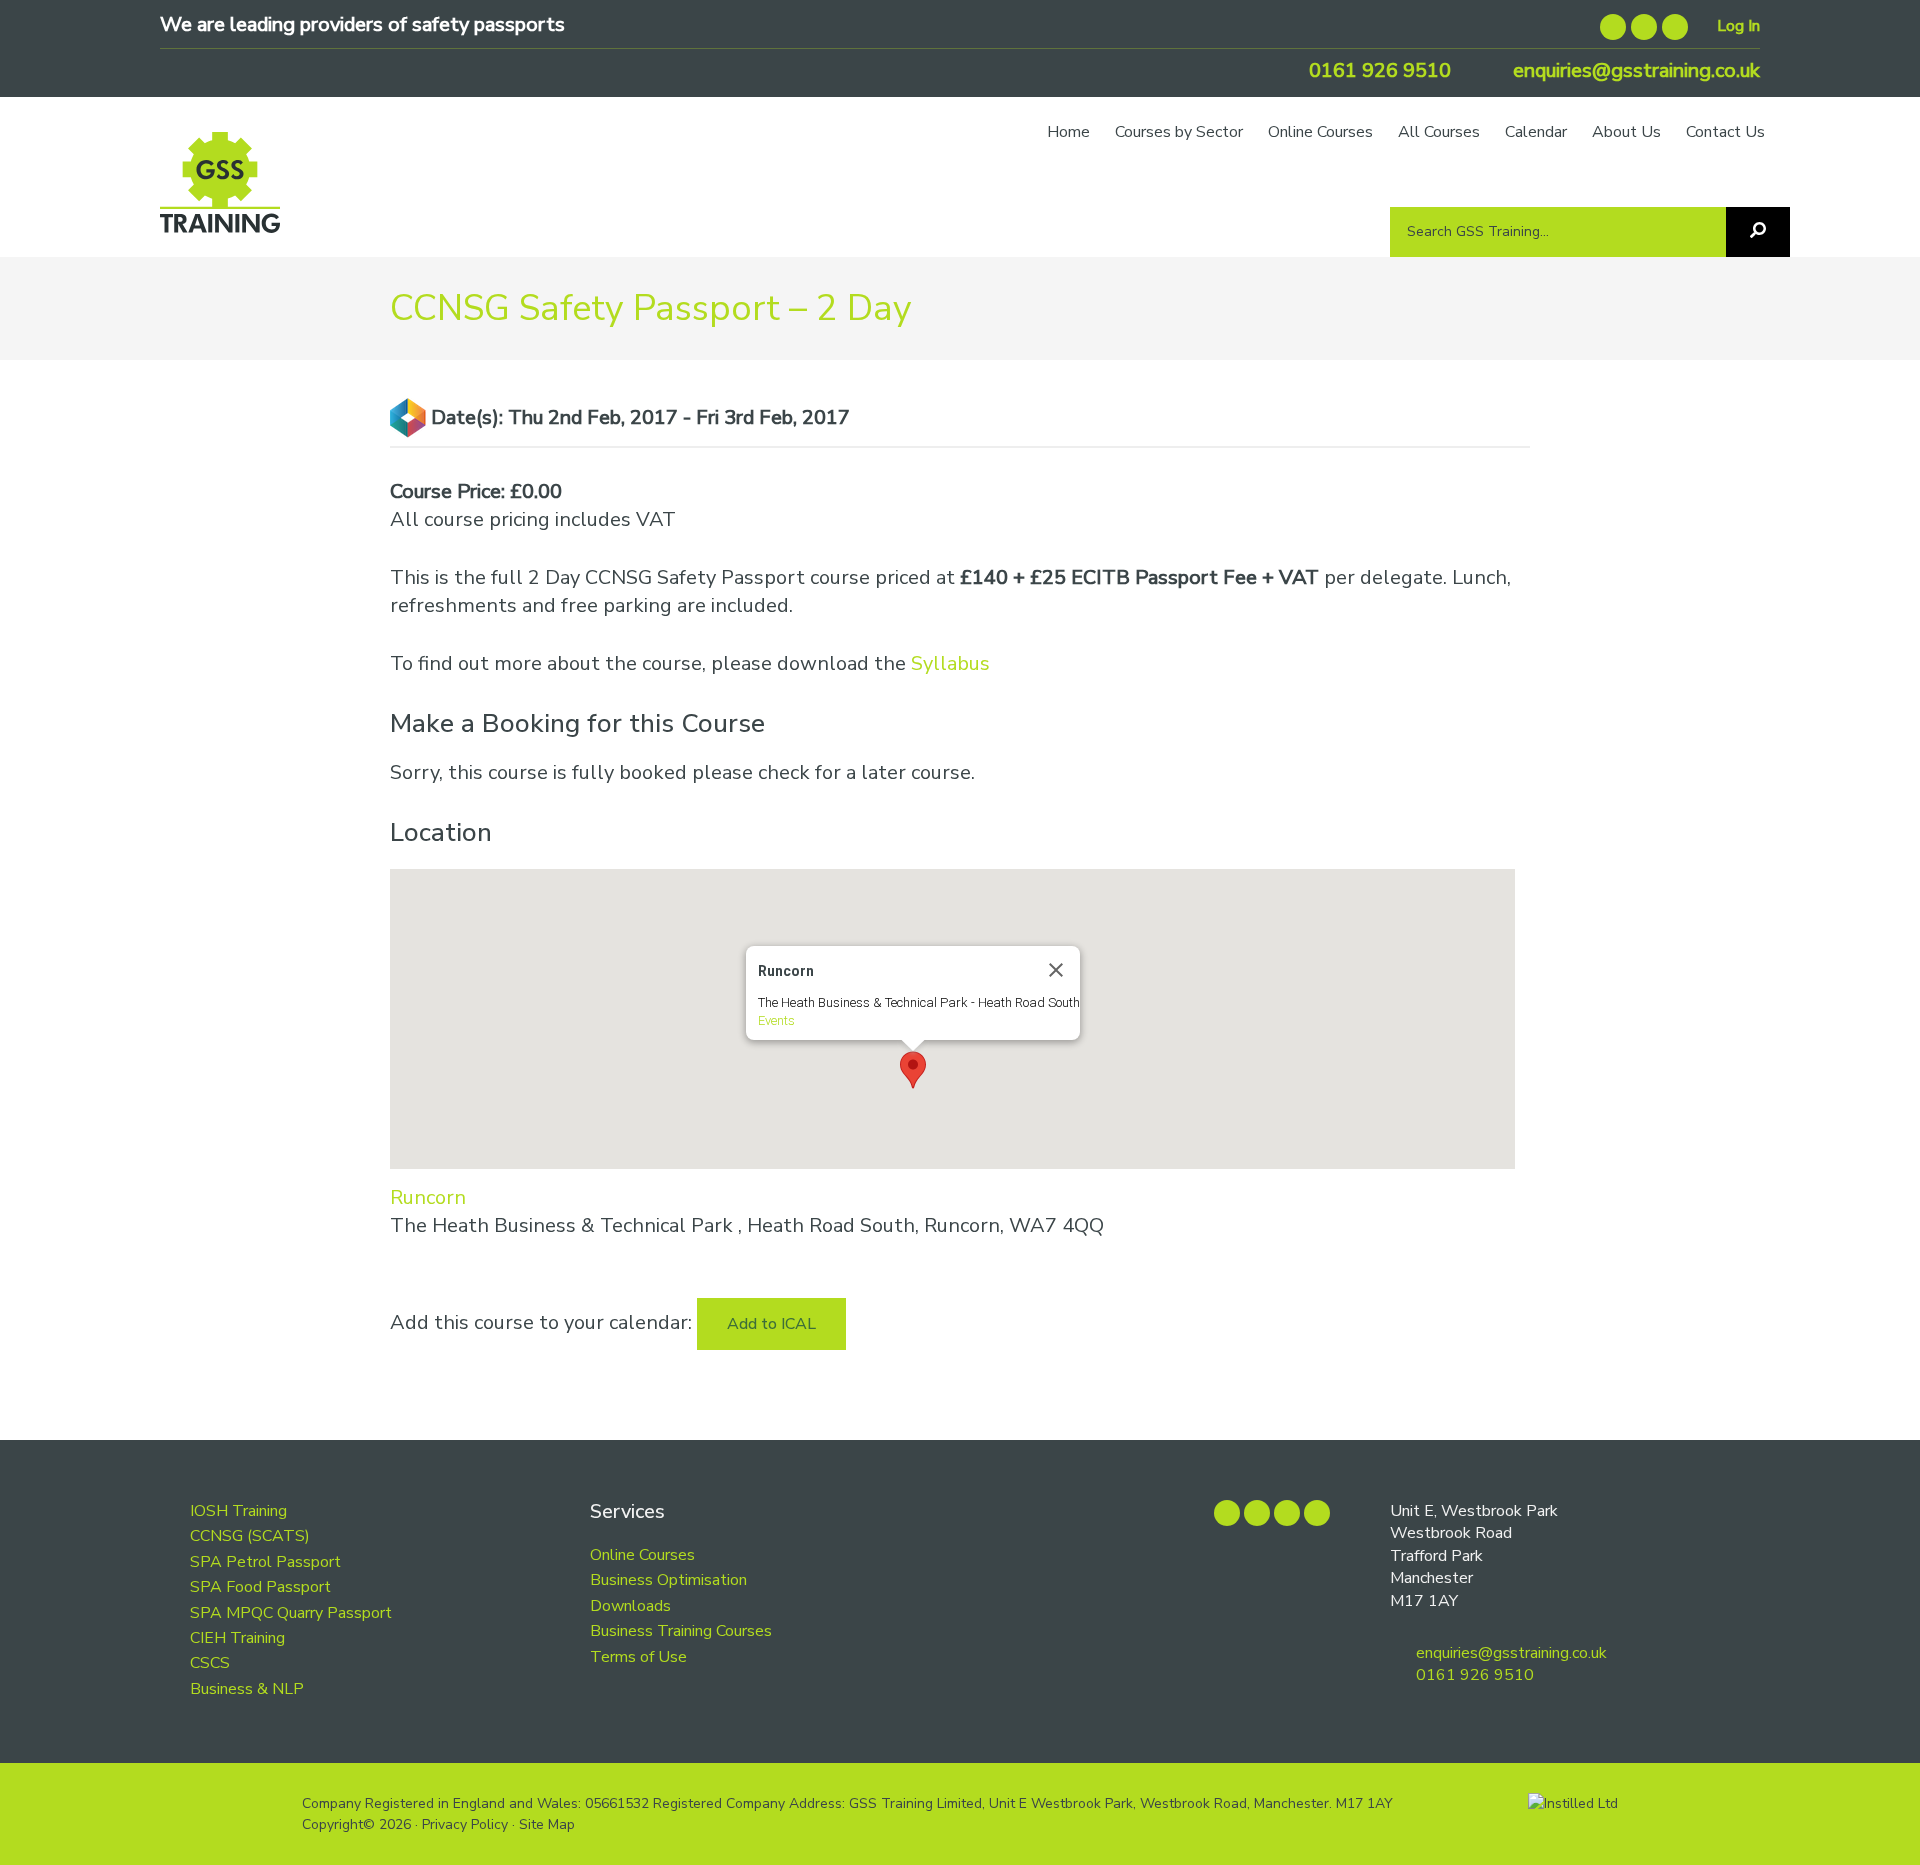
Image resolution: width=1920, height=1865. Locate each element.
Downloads (630, 1606)
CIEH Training (237, 1638)
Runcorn (428, 1197)
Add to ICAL (771, 1324)
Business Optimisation (668, 1580)
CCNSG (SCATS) (250, 1536)
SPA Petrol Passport (265, 1562)
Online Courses (642, 1555)
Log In (1738, 26)
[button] (913, 1070)
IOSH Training (238, 1511)
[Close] (1056, 970)
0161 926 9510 (1377, 70)
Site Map (547, 1824)
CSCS (210, 1663)
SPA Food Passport (260, 1587)
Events (776, 1020)
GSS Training (220, 192)
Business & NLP (247, 1689)
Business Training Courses (681, 1631)
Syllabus (950, 663)
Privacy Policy (465, 1824)
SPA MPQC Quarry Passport (291, 1613)
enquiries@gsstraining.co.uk (1634, 70)
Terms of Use (638, 1657)
